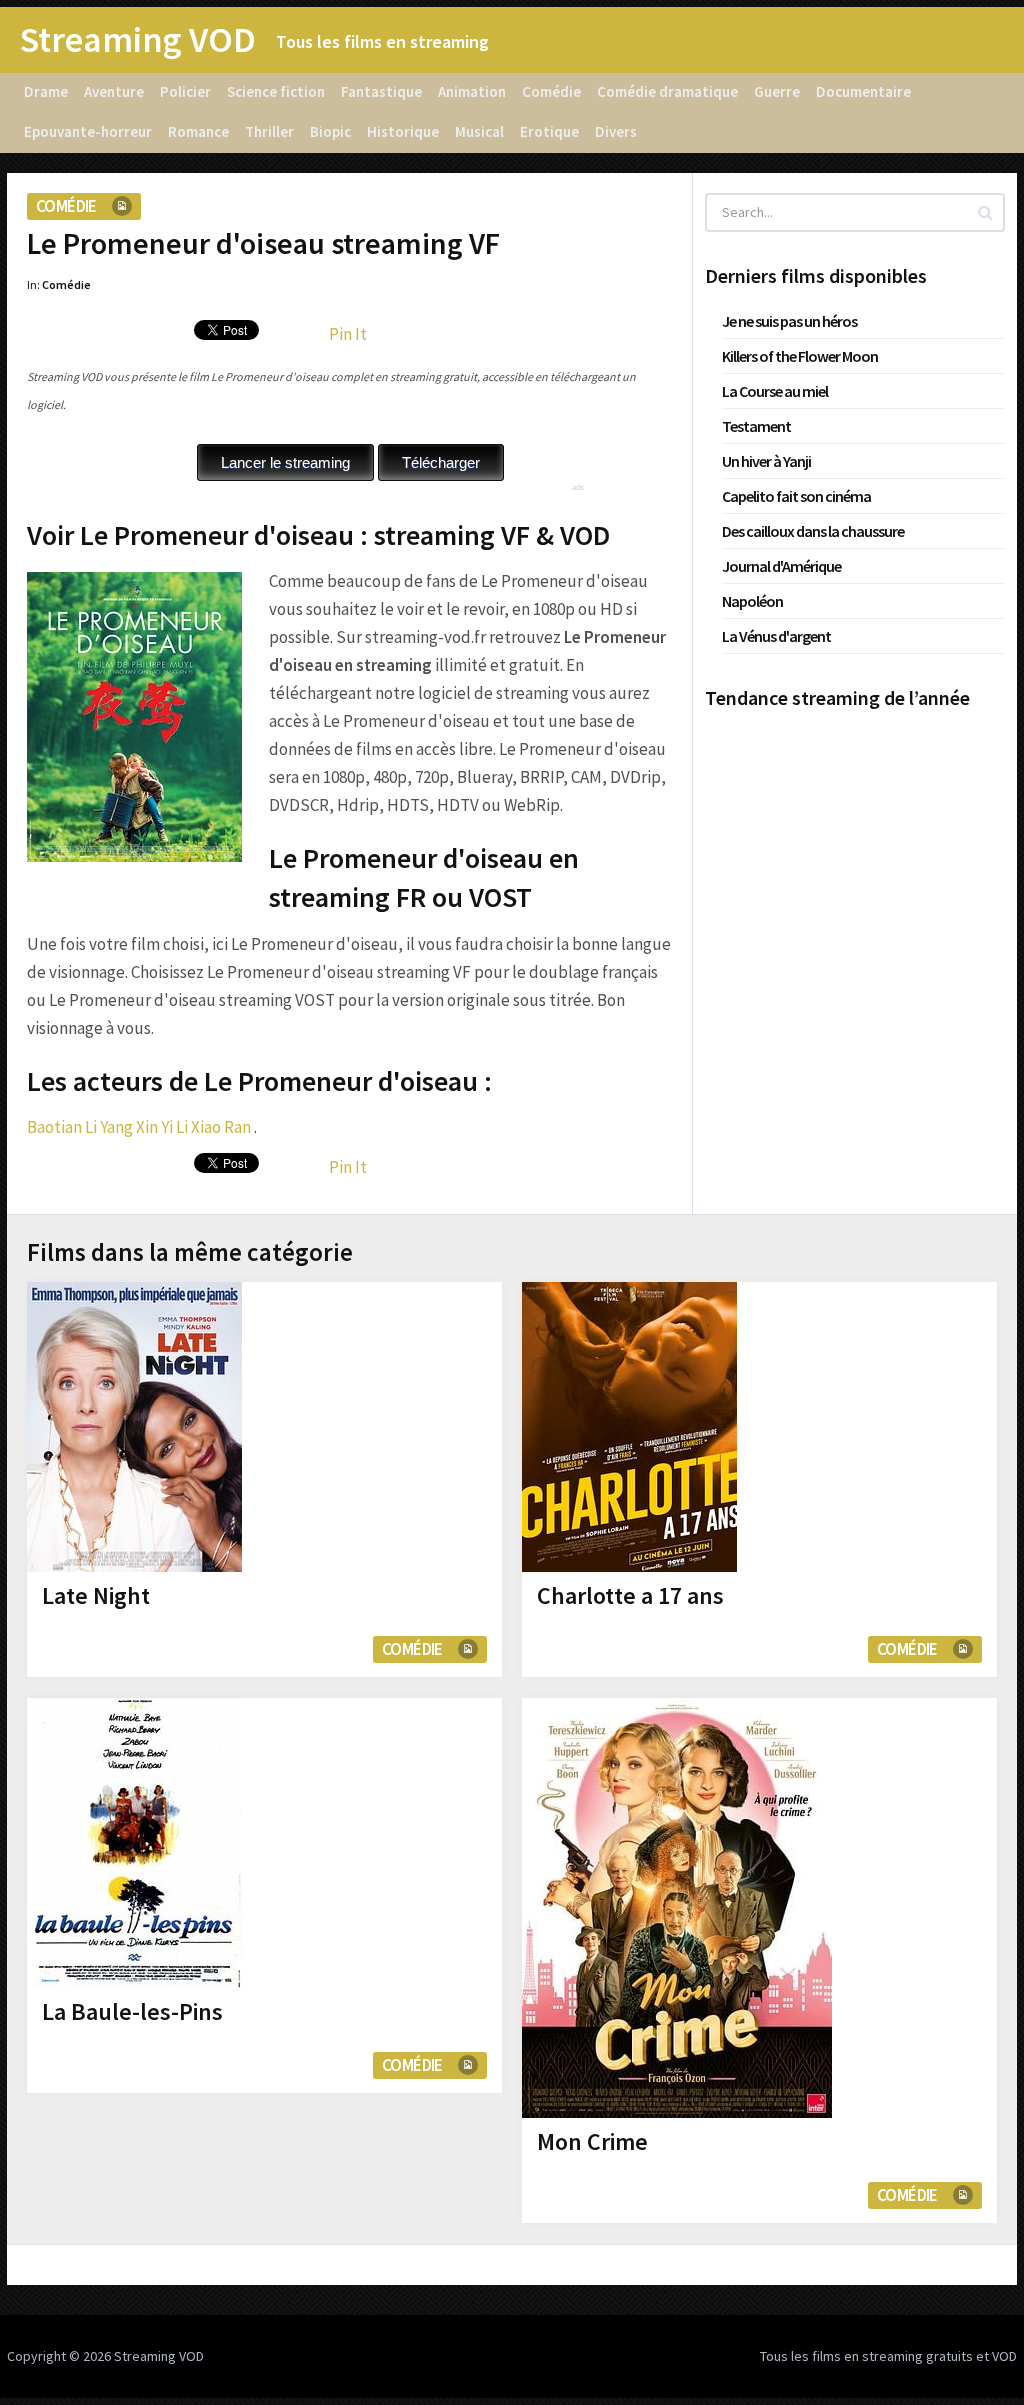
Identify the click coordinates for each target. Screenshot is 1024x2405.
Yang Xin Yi (136, 1127)
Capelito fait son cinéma (796, 496)
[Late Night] (134, 1427)
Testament (756, 426)
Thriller (269, 131)
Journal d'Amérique (781, 566)
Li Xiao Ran (213, 1127)
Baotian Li (62, 1127)
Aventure (114, 91)
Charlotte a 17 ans (630, 1595)
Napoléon (752, 601)
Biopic (330, 131)
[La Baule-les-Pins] (134, 1843)
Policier (185, 91)
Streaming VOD (138, 40)
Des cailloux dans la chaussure (813, 531)
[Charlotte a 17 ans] (629, 1427)
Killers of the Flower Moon (800, 356)
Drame (46, 91)
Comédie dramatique (667, 91)
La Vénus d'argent (776, 636)
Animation (472, 91)
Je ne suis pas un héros (789, 321)
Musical (479, 131)
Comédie (551, 91)
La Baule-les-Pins (132, 2011)
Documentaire (863, 91)
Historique (403, 131)
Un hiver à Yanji (766, 461)
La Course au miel (775, 391)
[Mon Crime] (677, 1908)
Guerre (777, 91)
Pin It (348, 334)
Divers (616, 131)
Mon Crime (592, 2141)
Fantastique (381, 91)
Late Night (96, 1595)
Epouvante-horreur (88, 131)
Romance (198, 131)
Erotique (549, 131)
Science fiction (276, 91)
